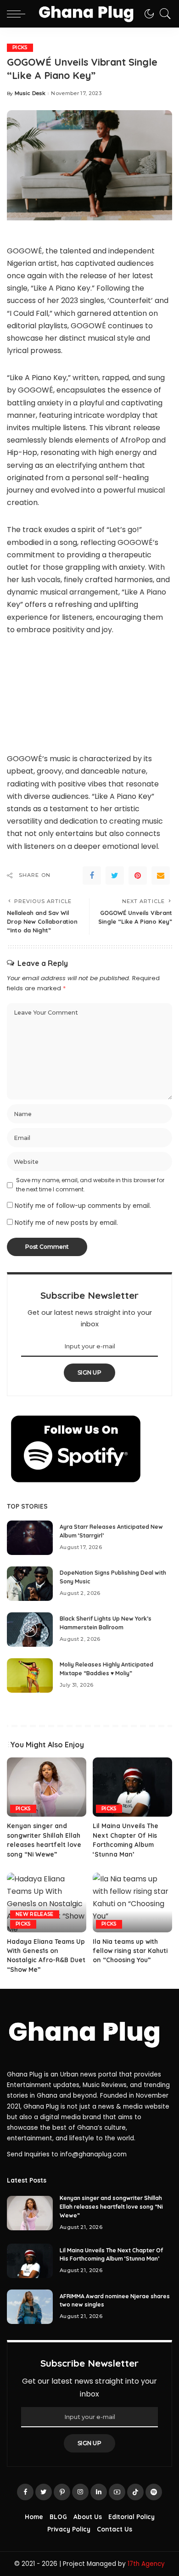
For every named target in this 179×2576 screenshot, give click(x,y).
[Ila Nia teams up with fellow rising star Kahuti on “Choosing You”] (132, 1903)
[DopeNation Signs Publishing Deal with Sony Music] (30, 1584)
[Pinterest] (138, 876)
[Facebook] (92, 876)
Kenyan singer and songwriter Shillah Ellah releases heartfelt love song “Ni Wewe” (111, 2206)
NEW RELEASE (35, 1914)
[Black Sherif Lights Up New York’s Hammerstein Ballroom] (30, 1630)
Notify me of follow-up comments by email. (83, 1206)
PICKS (20, 48)
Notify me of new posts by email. (66, 1223)
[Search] (163, 14)
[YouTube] (117, 2492)
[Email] (161, 876)
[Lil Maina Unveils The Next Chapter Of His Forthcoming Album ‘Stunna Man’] (132, 1787)
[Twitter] (115, 876)
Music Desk (30, 93)
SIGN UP (89, 1372)
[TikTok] (135, 2492)
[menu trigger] (18, 14)
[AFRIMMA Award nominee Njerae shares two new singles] (30, 2307)
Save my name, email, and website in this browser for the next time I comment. (90, 1185)
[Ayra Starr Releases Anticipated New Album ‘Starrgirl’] (30, 1538)
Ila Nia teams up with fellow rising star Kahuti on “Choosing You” (130, 1951)
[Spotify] (154, 2492)
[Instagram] (80, 2492)
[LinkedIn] (99, 2492)
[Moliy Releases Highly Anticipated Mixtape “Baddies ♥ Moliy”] (30, 1675)
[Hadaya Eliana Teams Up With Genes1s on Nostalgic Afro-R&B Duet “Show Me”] (47, 1903)
